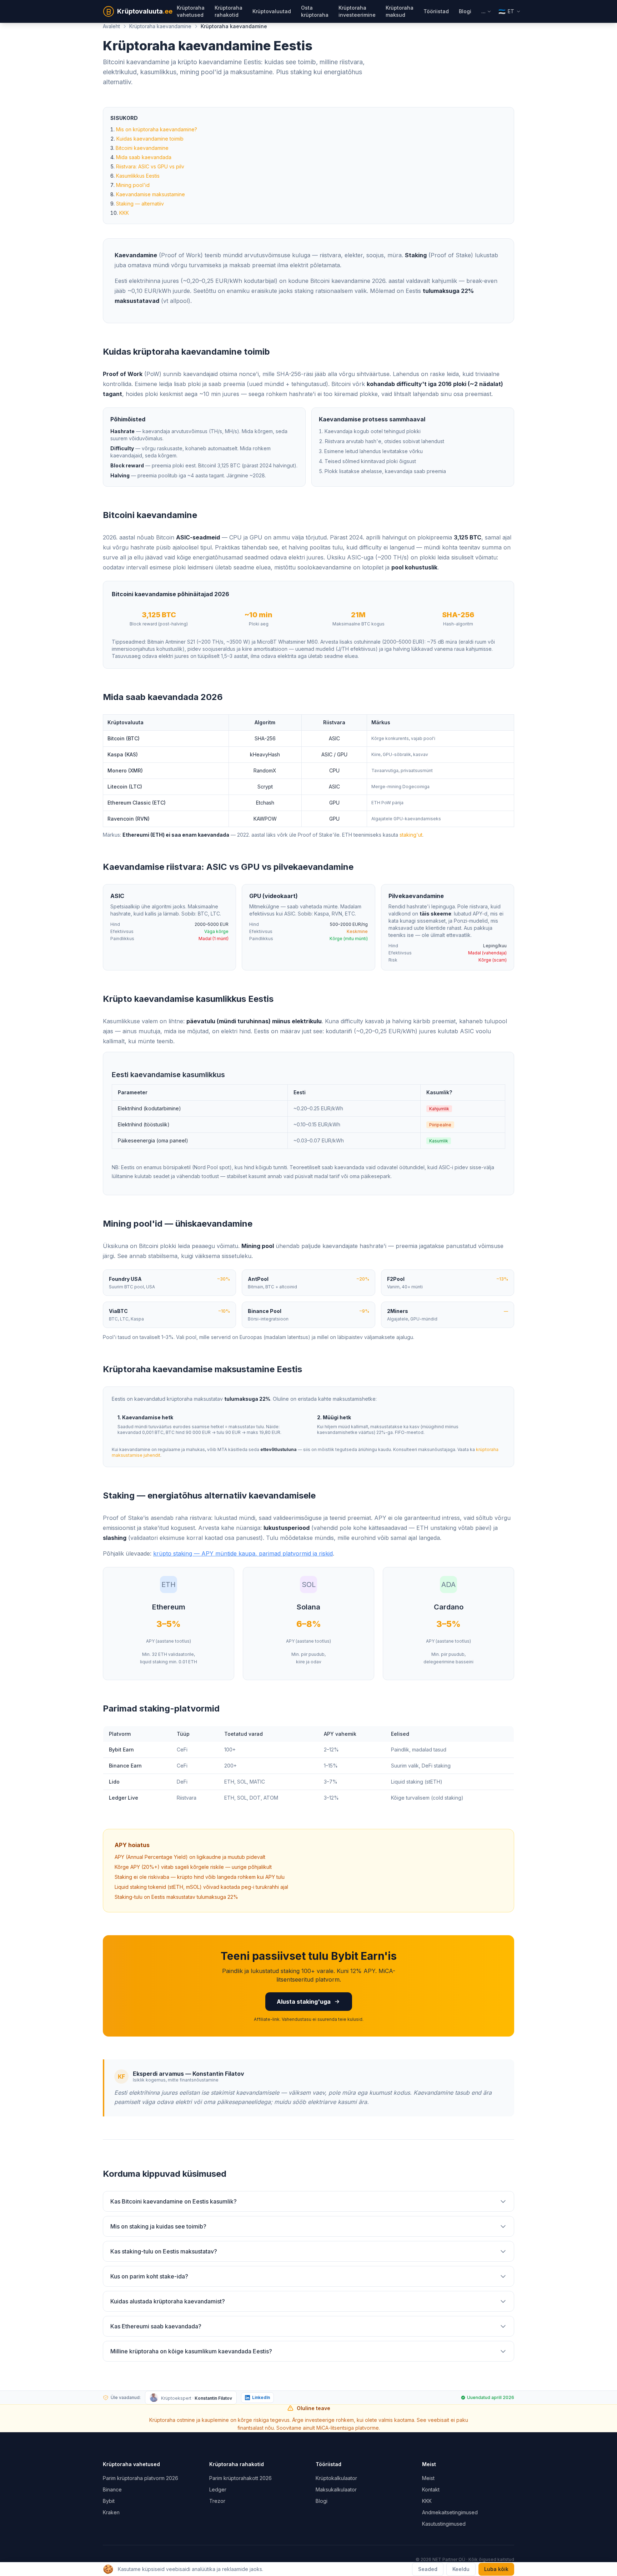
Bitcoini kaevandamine (142, 148)
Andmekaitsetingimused (450, 2512)
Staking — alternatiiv (140, 204)
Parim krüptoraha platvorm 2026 (141, 2478)
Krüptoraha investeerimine (357, 11)
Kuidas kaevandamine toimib (150, 139)
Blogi (465, 11)
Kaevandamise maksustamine (151, 194)
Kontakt (431, 2489)
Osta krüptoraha (315, 11)
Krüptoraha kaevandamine (160, 26)
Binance (112, 2489)
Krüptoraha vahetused (191, 11)
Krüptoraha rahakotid (229, 11)
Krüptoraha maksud (400, 11)
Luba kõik (496, 2569)
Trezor (217, 2501)
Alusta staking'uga (304, 2002)
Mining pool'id (133, 185)
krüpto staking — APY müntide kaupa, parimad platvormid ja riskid (243, 1553)
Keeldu (461, 2569)
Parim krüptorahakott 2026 (240, 2478)
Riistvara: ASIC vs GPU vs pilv (150, 166)
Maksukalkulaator (336, 2489)
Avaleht (111, 26)
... (483, 11)
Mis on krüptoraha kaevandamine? (157, 129)
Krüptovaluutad (272, 11)
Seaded (428, 2569)
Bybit (109, 2501)
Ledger (218, 2489)
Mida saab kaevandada (144, 157)
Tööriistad (436, 11)
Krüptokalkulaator (336, 2478)
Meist (428, 2478)
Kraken (111, 2512)
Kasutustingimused (444, 2524)
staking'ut (411, 835)
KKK (124, 213)
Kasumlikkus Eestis (138, 176)
